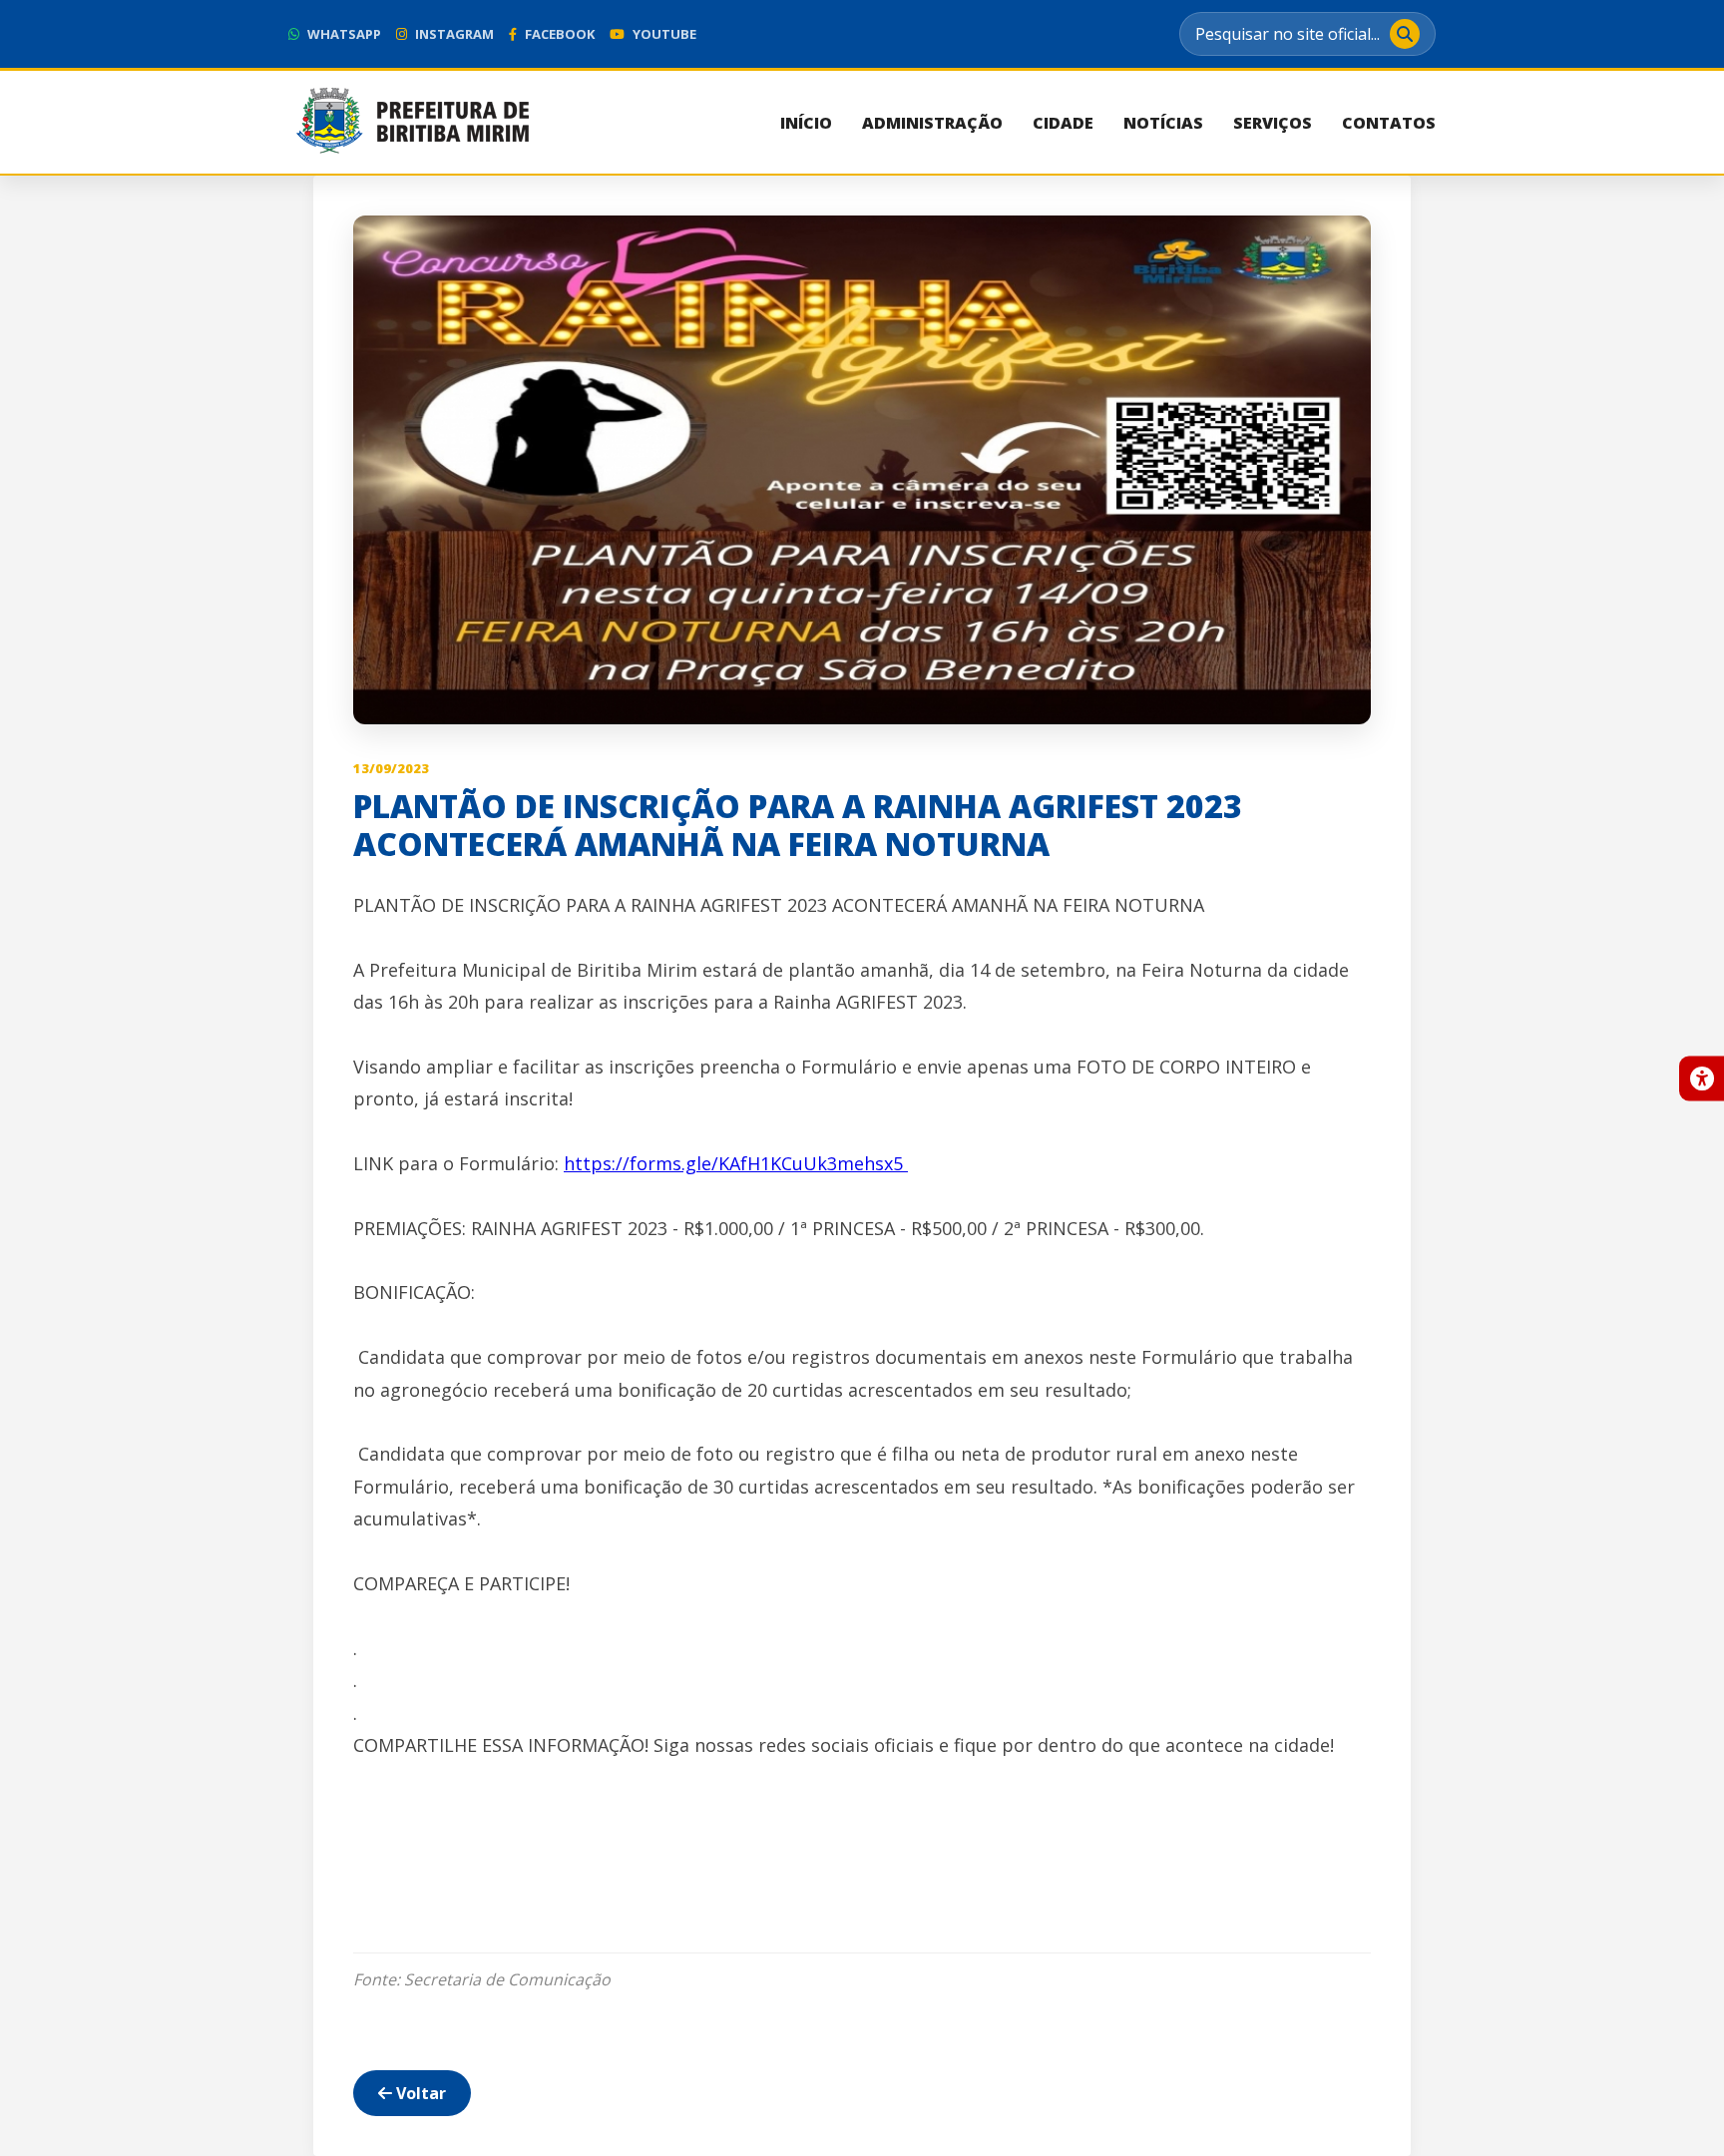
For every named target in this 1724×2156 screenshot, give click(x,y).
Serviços (1273, 123)
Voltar (419, 2093)
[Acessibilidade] (1702, 1078)
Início (806, 123)
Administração (932, 123)
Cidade (1063, 123)
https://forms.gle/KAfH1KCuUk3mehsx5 (736, 1163)
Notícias (1163, 123)
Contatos (1389, 123)
